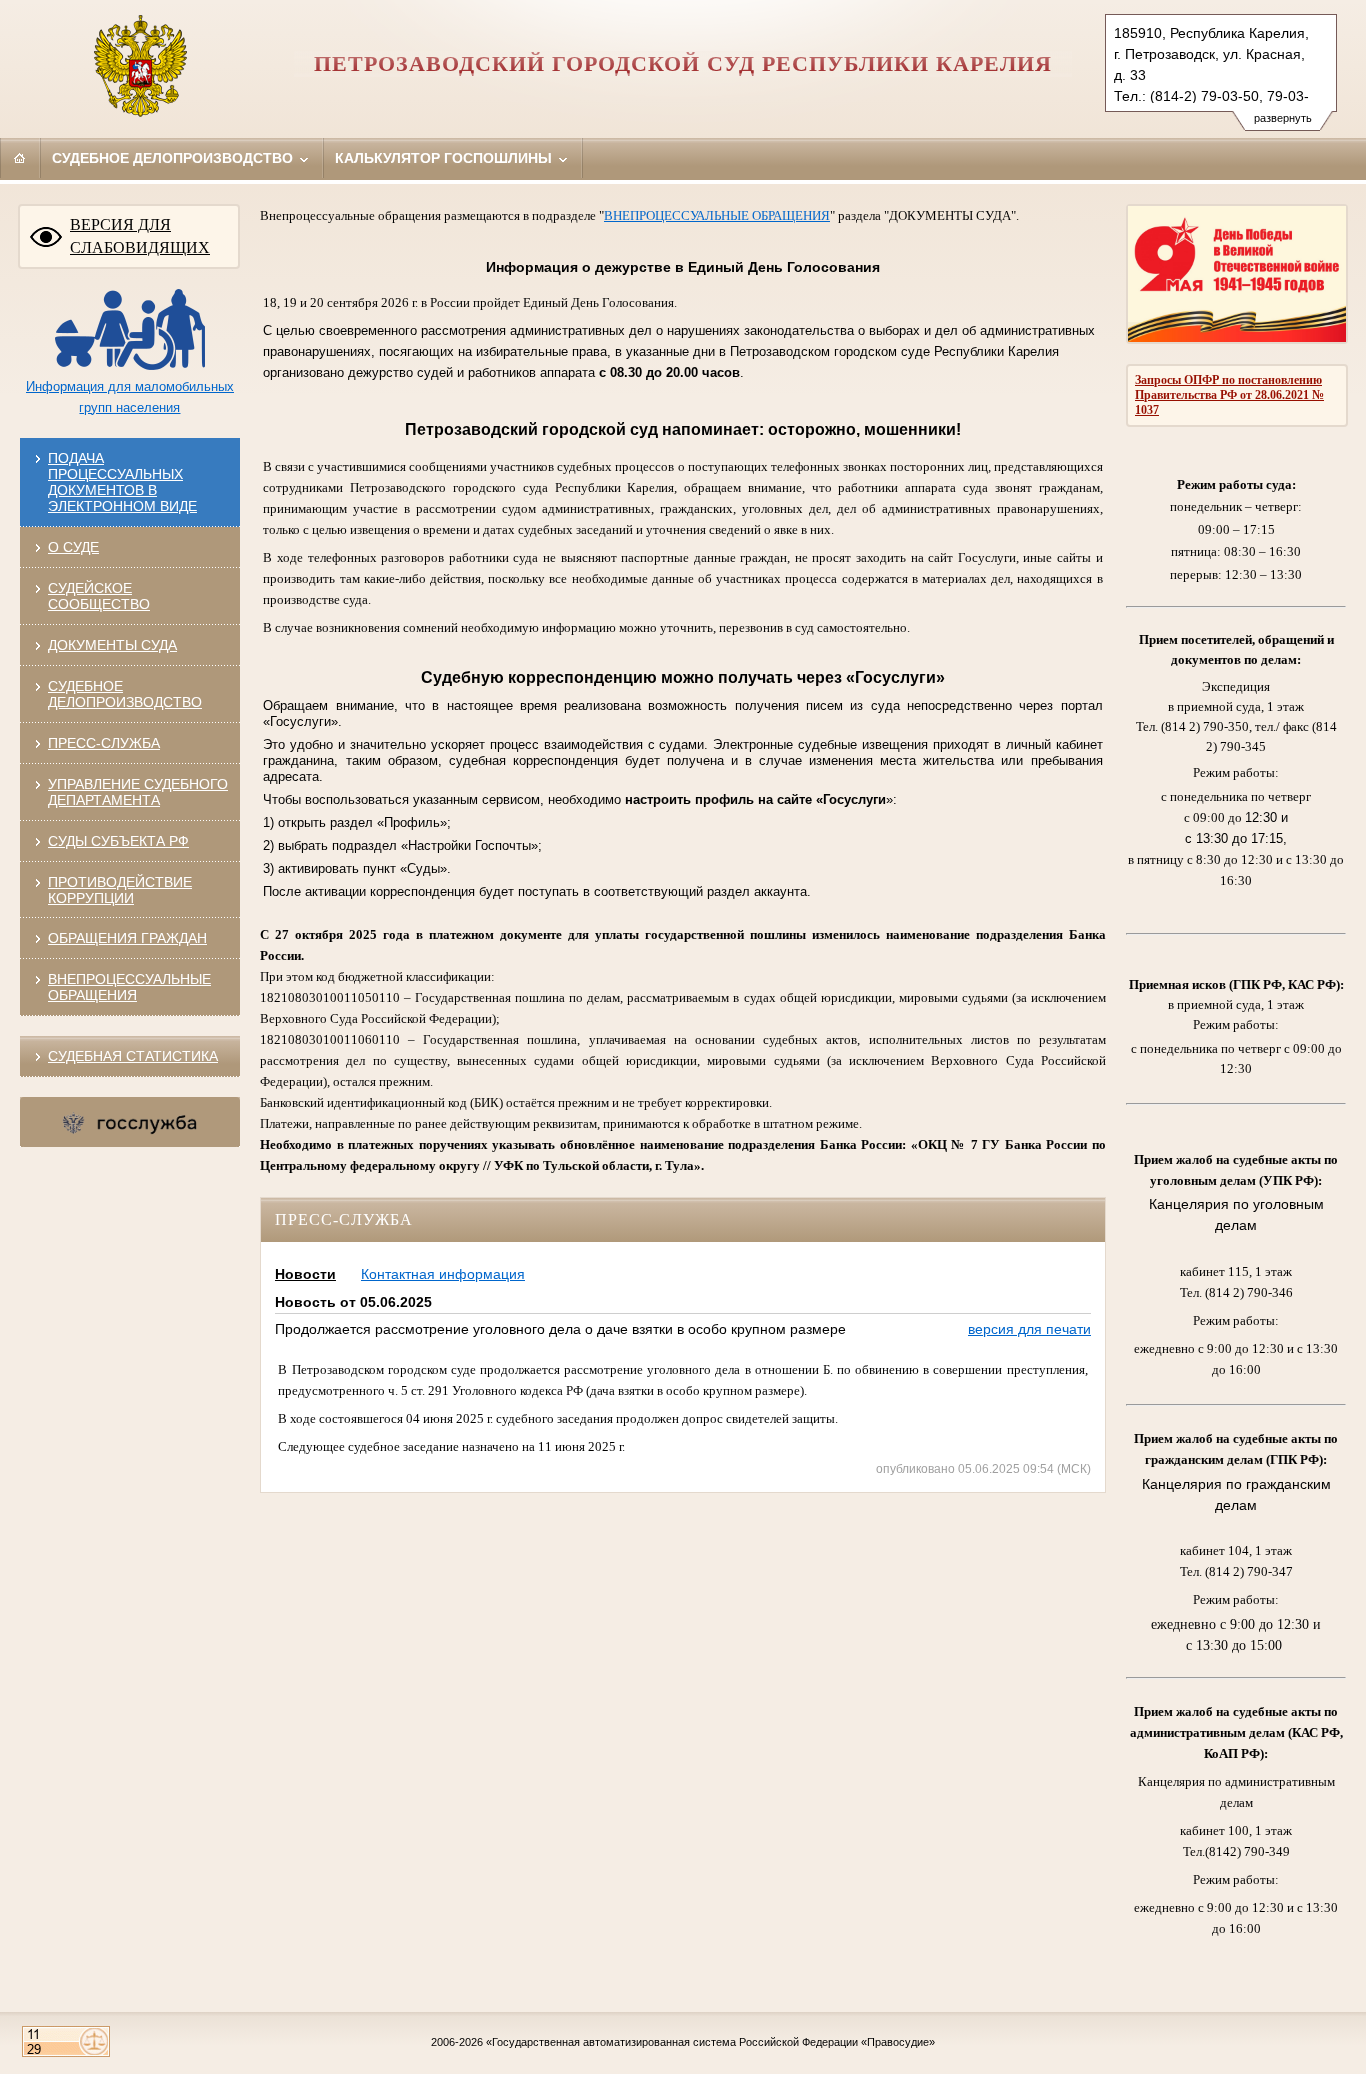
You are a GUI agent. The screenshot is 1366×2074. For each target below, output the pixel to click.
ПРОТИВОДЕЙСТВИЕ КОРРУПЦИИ (120, 890)
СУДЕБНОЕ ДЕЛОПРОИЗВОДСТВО (125, 694)
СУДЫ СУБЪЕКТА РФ (118, 841)
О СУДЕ (73, 547)
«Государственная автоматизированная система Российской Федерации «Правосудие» (710, 2042)
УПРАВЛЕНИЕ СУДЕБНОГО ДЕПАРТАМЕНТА (138, 792)
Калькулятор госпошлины (445, 158)
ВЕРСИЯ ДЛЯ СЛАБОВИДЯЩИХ (140, 236)
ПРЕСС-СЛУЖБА (104, 743)
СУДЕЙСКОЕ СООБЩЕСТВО (99, 596)
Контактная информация (443, 1274)
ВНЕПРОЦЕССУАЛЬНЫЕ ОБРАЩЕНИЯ (129, 987)
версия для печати (1029, 1329)
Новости (305, 1274)
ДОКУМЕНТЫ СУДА (112, 645)
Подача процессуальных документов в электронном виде (122, 482)
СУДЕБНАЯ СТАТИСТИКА (133, 1056)
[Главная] (20, 158)
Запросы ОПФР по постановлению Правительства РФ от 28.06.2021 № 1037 (1229, 395)
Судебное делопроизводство (174, 158)
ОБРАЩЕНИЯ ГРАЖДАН (127, 938)
